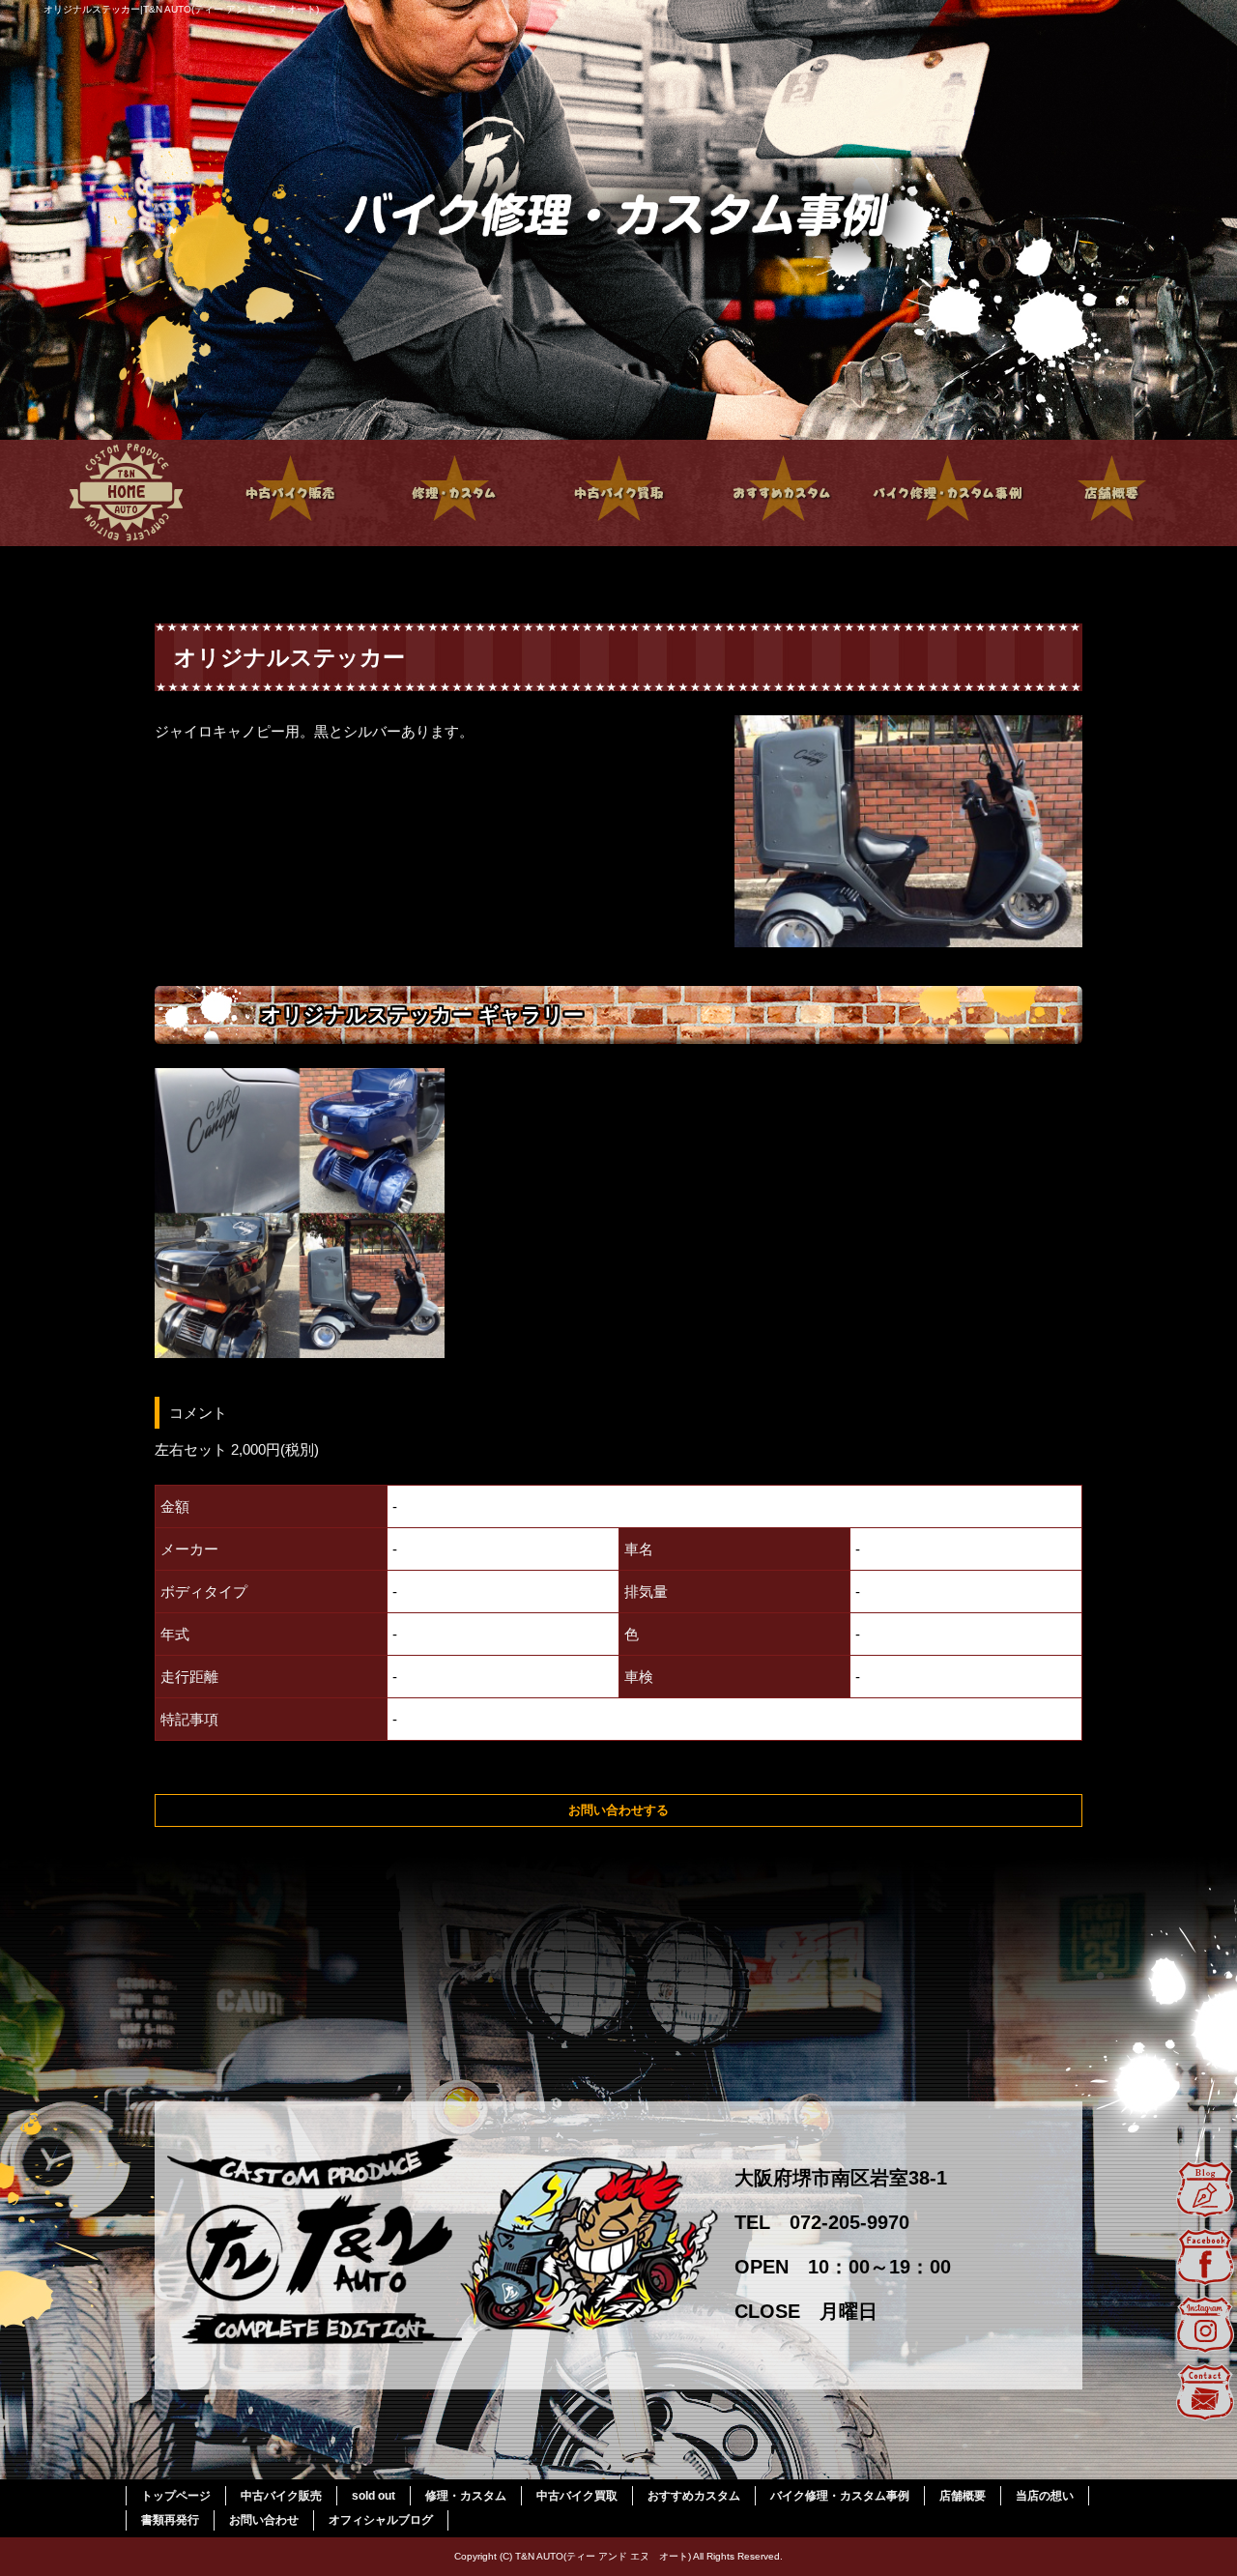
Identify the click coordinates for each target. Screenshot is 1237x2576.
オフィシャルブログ (381, 2520)
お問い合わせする (618, 1810)
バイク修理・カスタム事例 (947, 493)
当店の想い (1045, 2496)
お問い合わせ (264, 2520)
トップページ (126, 493)
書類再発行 (170, 2520)
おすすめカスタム (783, 493)
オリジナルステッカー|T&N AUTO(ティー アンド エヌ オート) (181, 9)
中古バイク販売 (290, 493)
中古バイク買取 (618, 493)
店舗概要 (1111, 493)
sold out (374, 2496)
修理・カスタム (454, 493)
